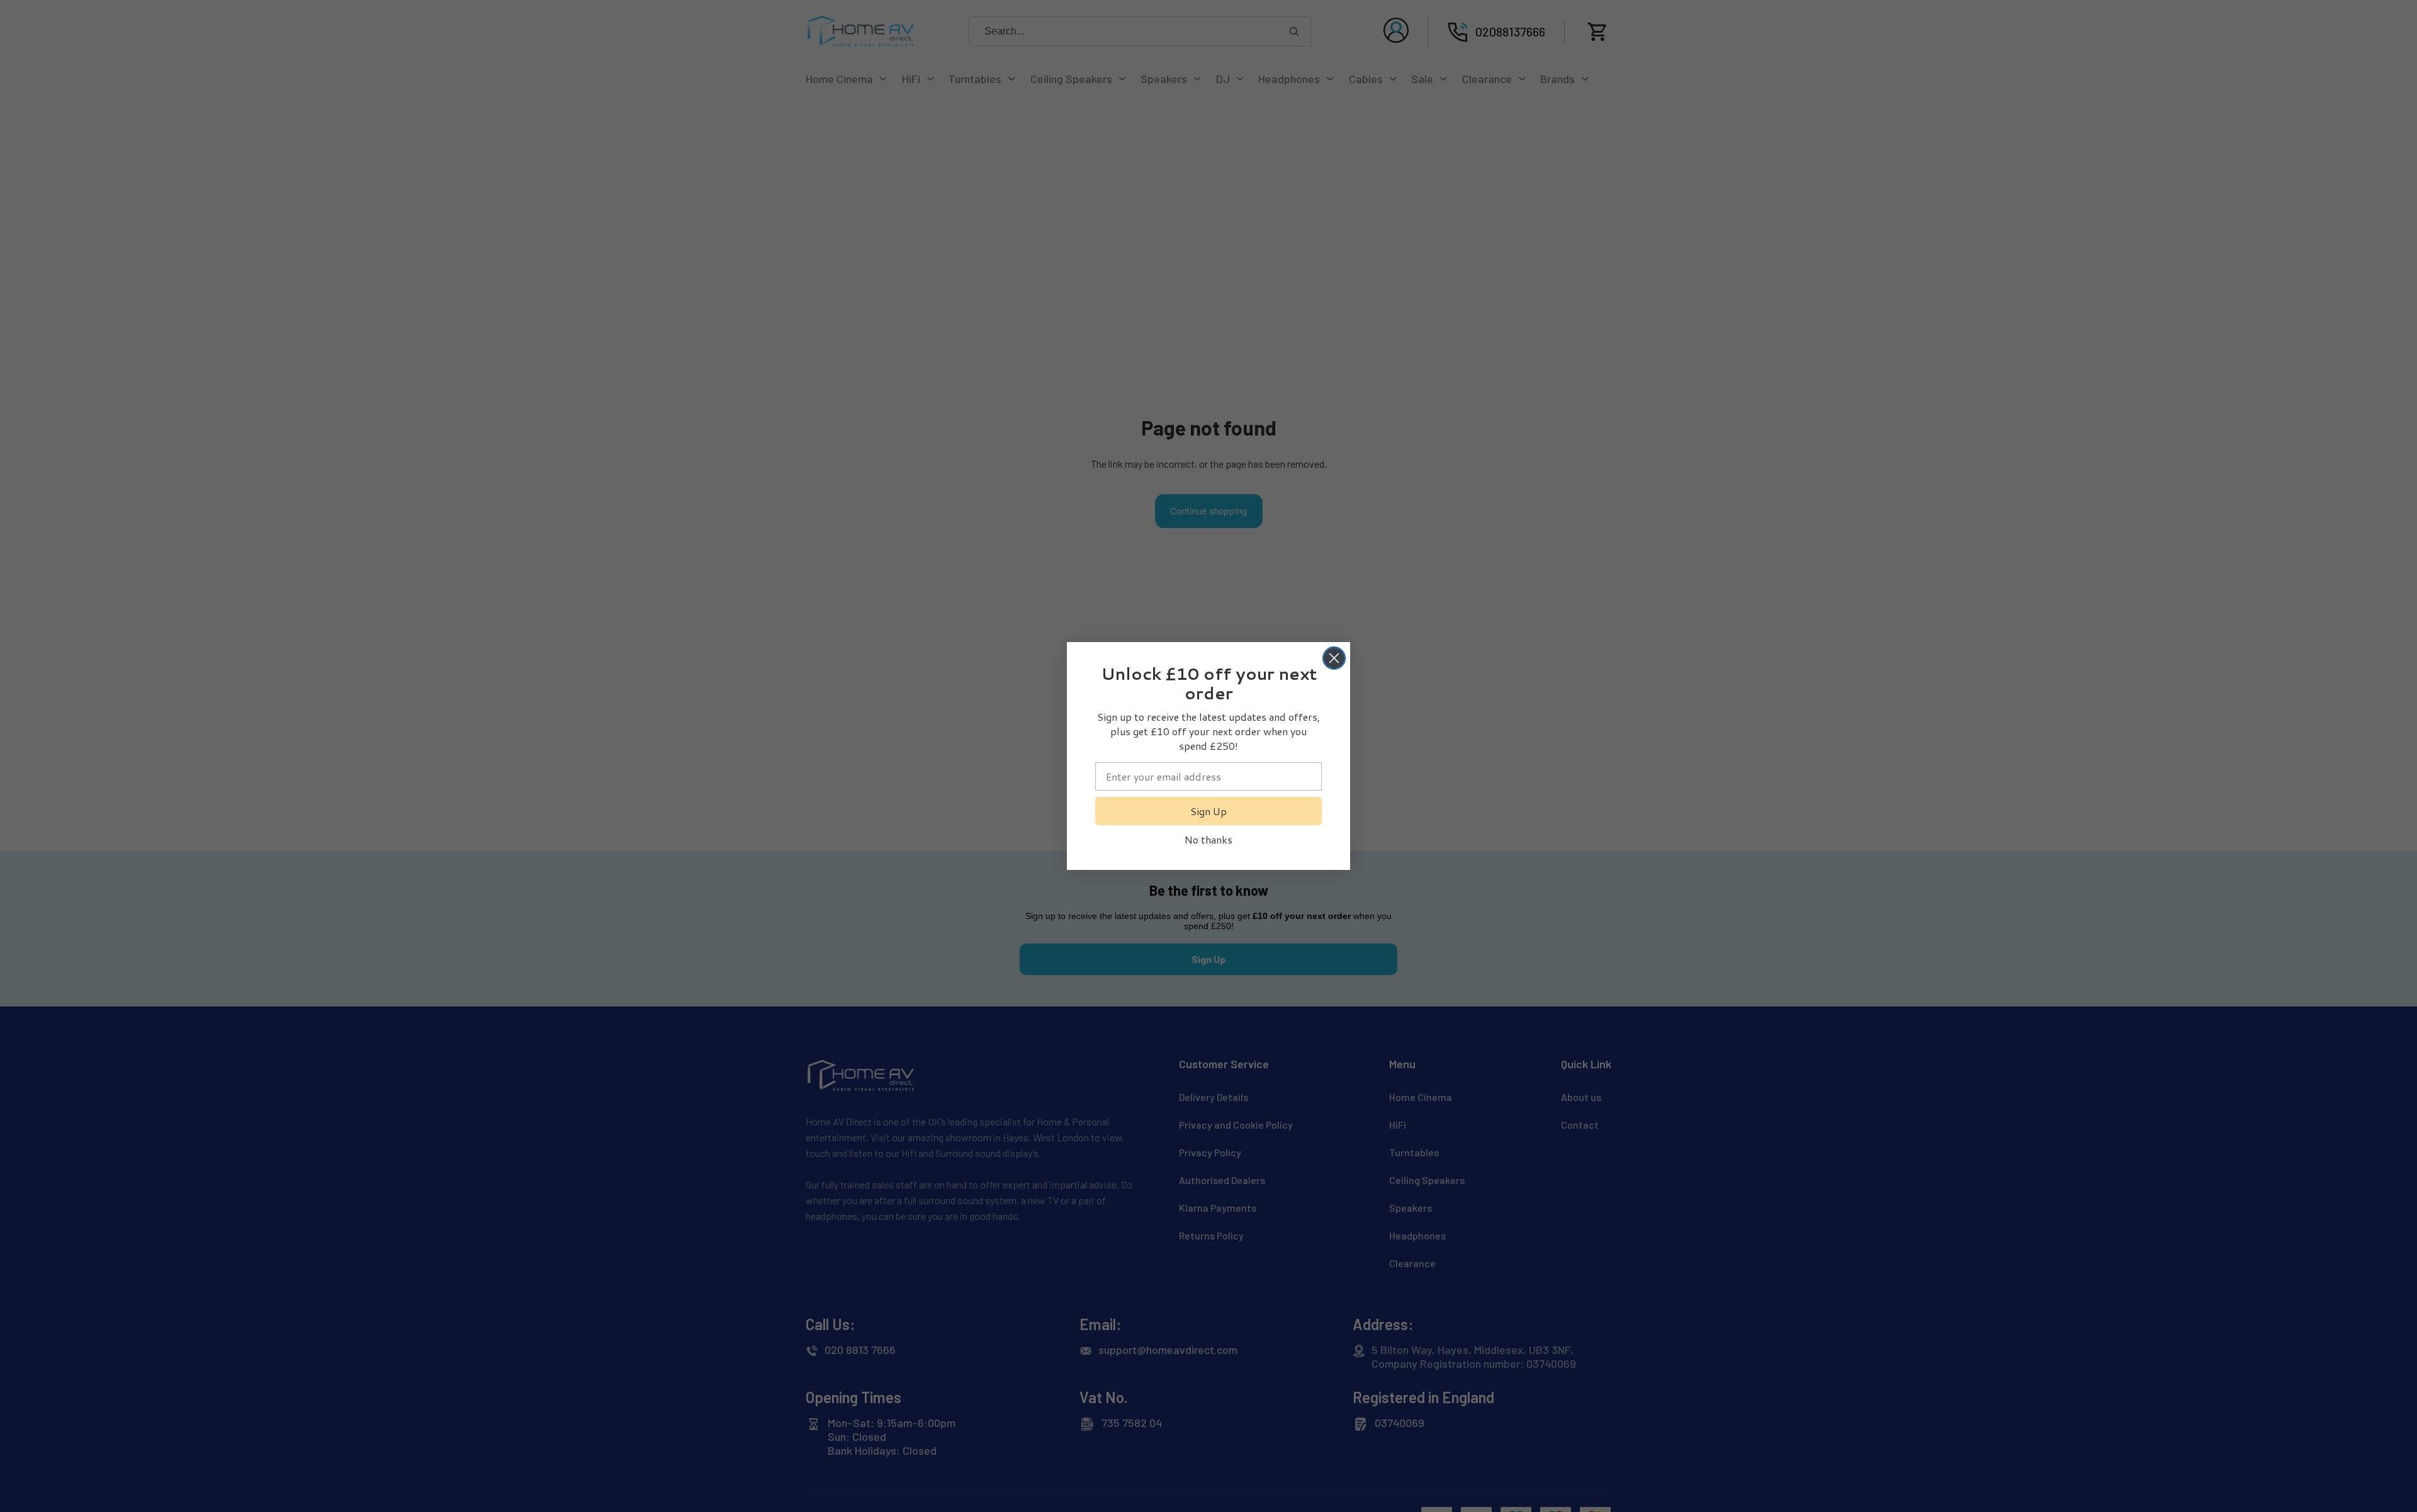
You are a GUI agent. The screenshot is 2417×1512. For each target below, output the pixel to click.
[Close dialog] (1334, 658)
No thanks (1208, 839)
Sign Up (1208, 811)
